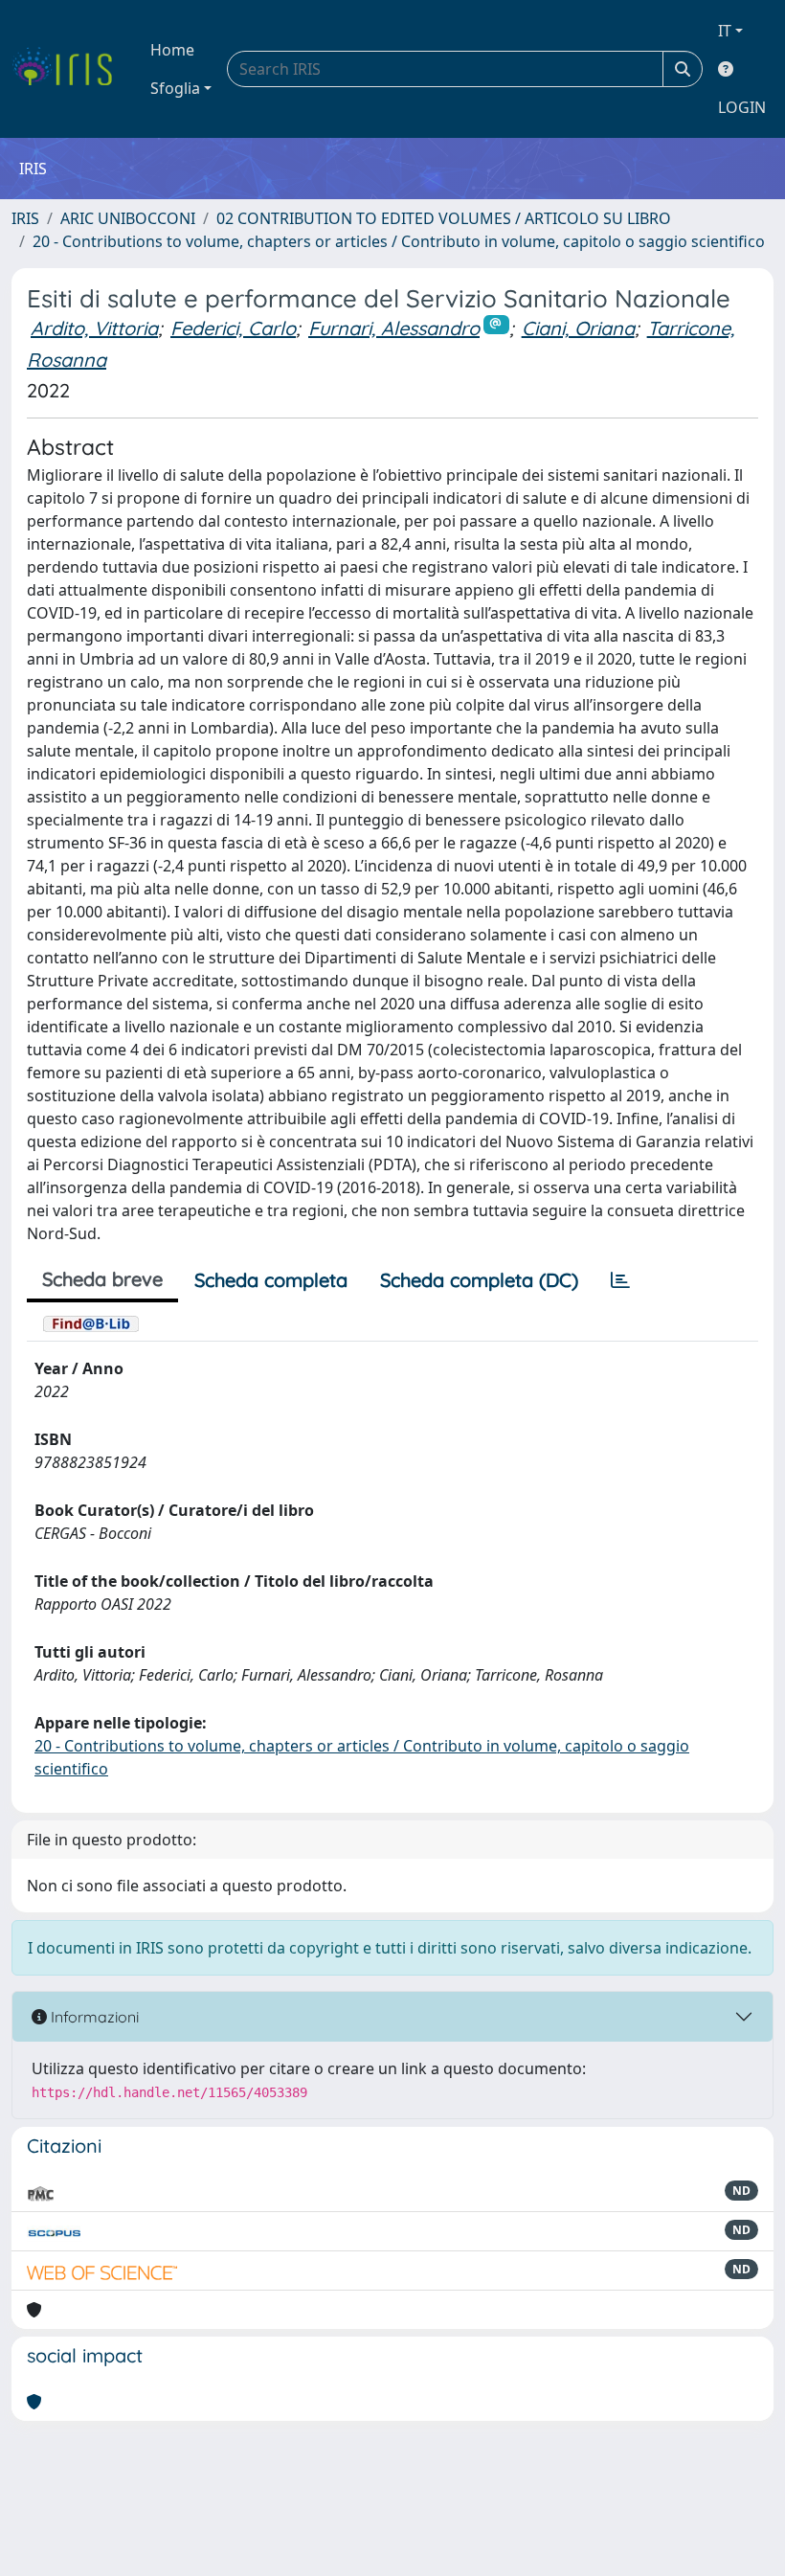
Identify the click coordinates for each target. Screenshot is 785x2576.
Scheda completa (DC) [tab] (479, 1280)
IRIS (25, 218)
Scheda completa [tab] (271, 1280)
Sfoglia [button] (175, 88)
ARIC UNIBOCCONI (128, 218)
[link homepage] (69, 69)
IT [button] (725, 31)
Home (172, 50)
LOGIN (742, 107)
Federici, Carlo (233, 328)
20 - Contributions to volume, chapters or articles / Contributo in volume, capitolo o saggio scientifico (399, 241)
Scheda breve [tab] (102, 1279)
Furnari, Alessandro (394, 328)
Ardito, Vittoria (94, 328)
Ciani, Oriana (578, 328)
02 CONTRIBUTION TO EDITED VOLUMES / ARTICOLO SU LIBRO (444, 218)
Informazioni (93, 2017)
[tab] (620, 1280)
